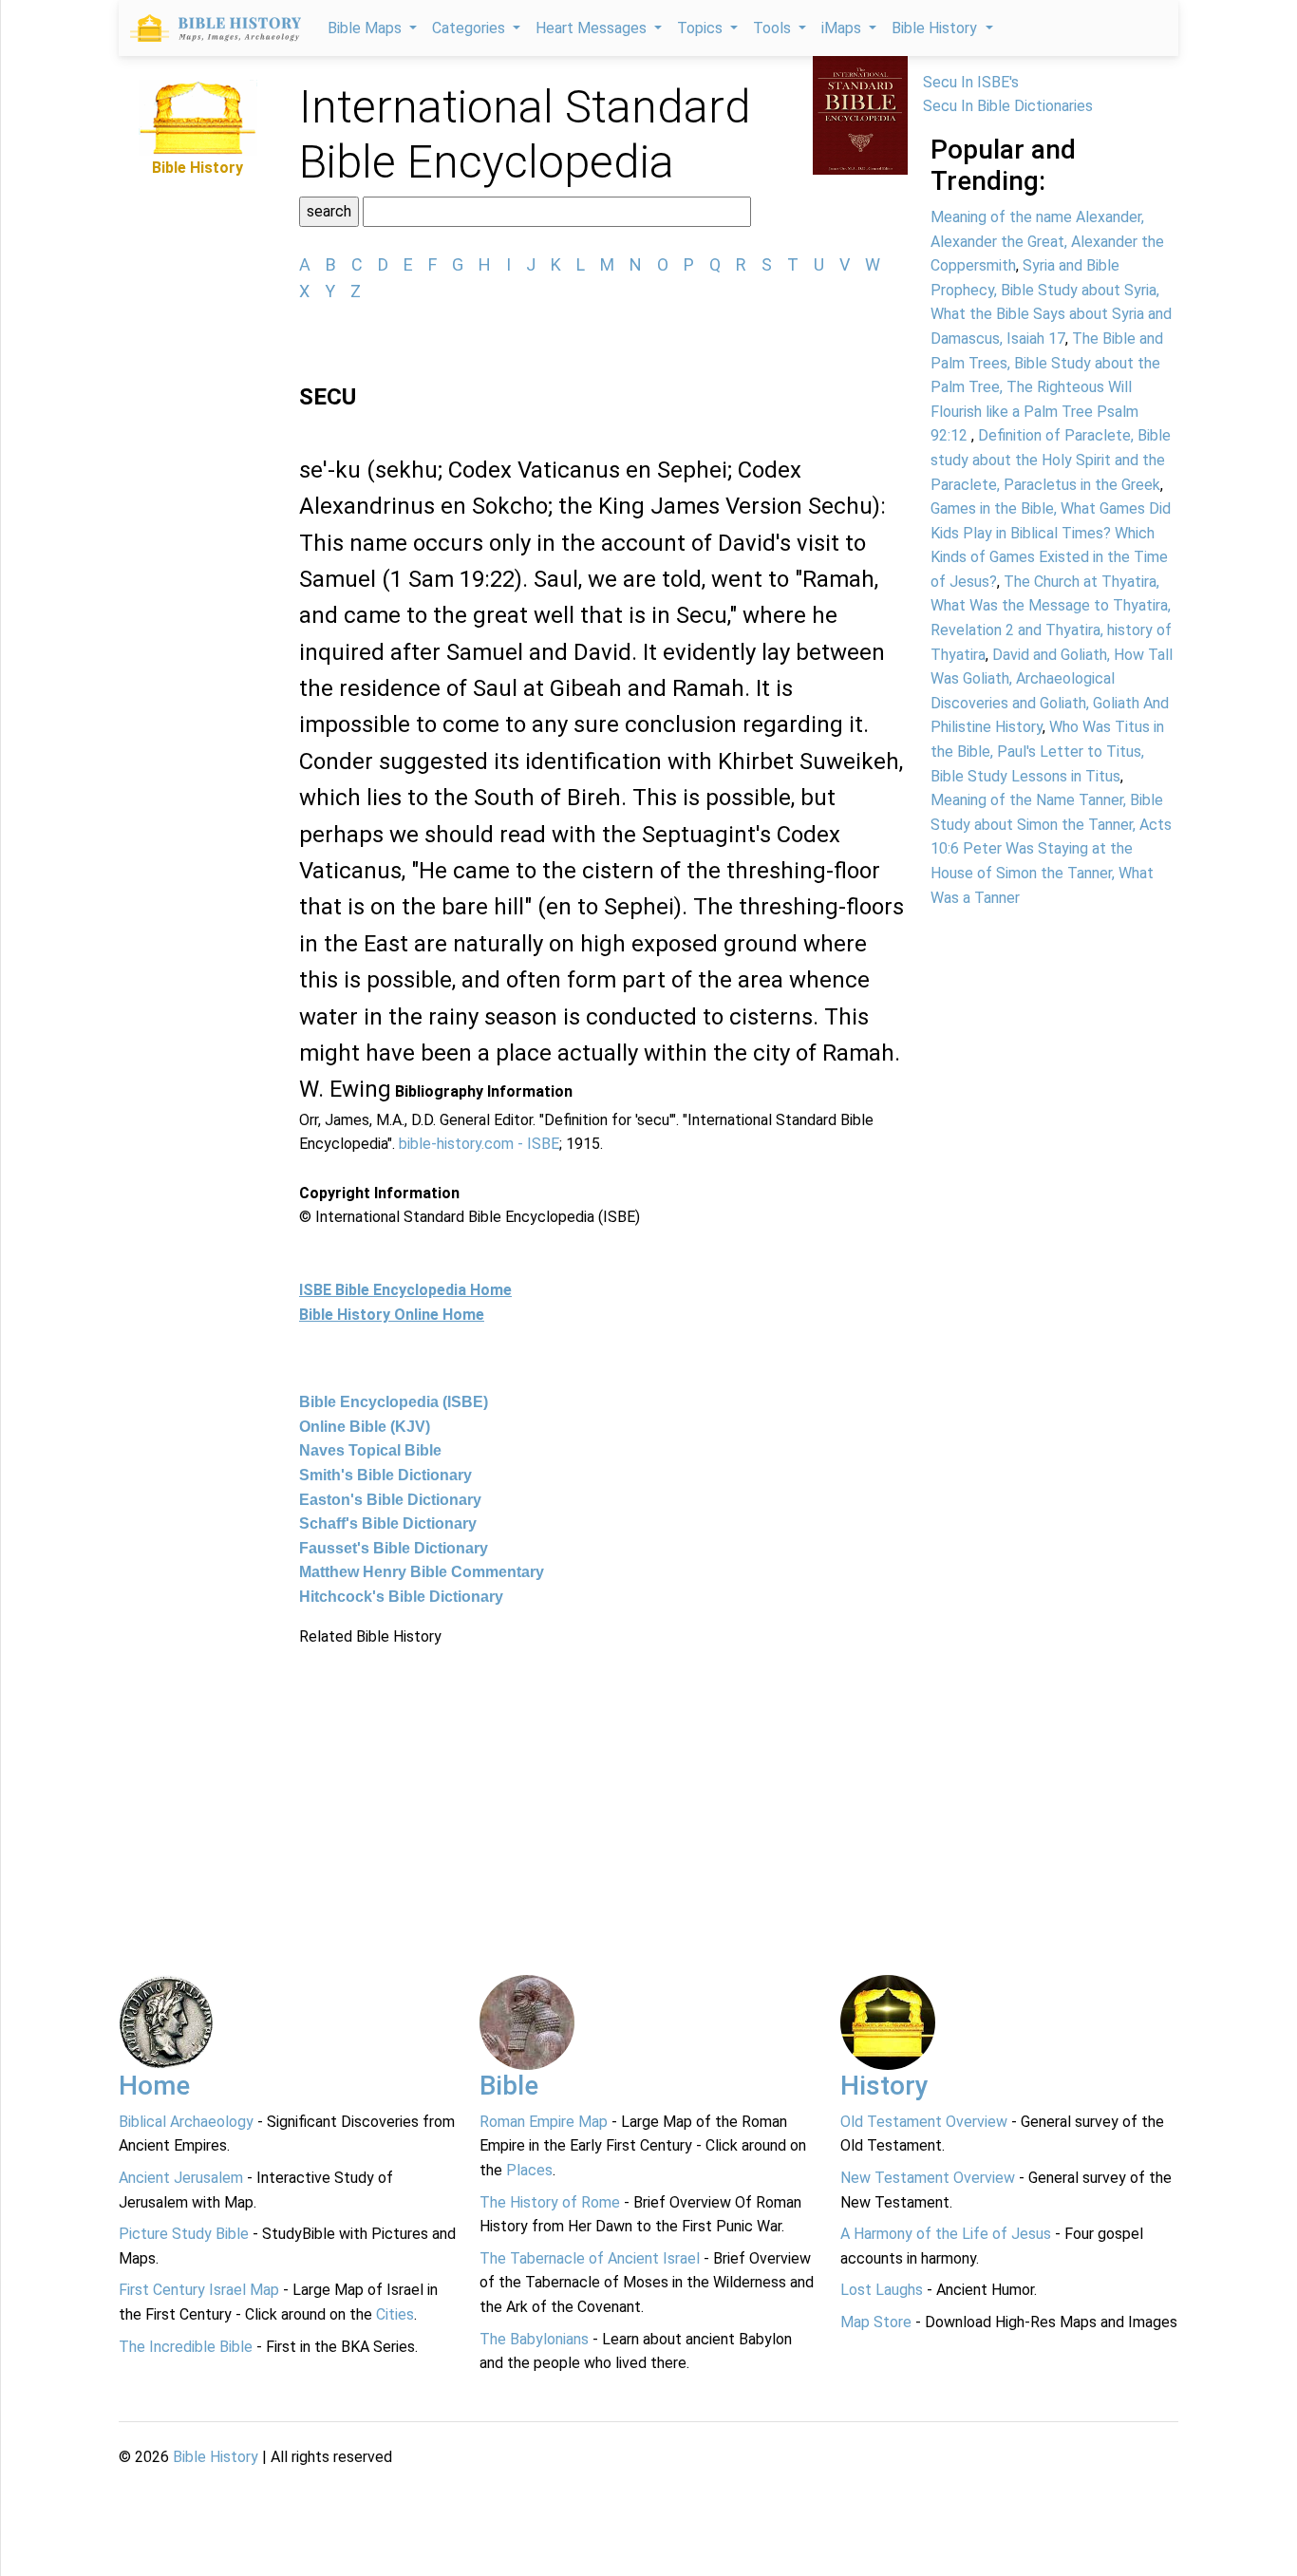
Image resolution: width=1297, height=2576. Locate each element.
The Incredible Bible (186, 2347)
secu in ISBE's (971, 82)
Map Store (876, 2322)
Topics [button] (702, 28)
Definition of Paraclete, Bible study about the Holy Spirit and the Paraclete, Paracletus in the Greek (1051, 460)
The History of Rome (550, 2202)
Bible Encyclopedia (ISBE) (394, 1402)
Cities (395, 2314)
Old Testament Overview (924, 2122)
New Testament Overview (928, 2178)
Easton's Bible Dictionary (390, 1500)
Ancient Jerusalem (181, 2178)
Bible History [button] (936, 28)
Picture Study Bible (184, 2234)
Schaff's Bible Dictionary (388, 1523)
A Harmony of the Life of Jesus (946, 2234)
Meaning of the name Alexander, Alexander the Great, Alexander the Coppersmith (1047, 241)
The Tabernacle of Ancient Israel (590, 2258)
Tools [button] (774, 28)
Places (529, 2170)
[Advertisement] (603, 1781)
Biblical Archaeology (186, 2122)
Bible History (216, 2457)
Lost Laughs (882, 2290)
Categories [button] (470, 28)
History (884, 2086)
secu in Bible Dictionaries (1008, 106)
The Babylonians (534, 2339)
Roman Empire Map (544, 2122)
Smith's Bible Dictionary (385, 1475)
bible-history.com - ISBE (479, 1144)
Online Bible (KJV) (365, 1427)
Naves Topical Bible (370, 1450)
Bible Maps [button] (367, 28)
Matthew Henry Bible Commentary (422, 1572)
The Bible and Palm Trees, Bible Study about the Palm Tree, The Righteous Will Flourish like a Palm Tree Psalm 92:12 (1047, 387)
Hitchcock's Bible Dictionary (401, 1597)
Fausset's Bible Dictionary (394, 1548)
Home (154, 2086)
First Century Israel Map (199, 2290)
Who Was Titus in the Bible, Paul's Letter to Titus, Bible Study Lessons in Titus (1047, 751)
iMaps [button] (843, 28)
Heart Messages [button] (593, 28)
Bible (509, 2086)
